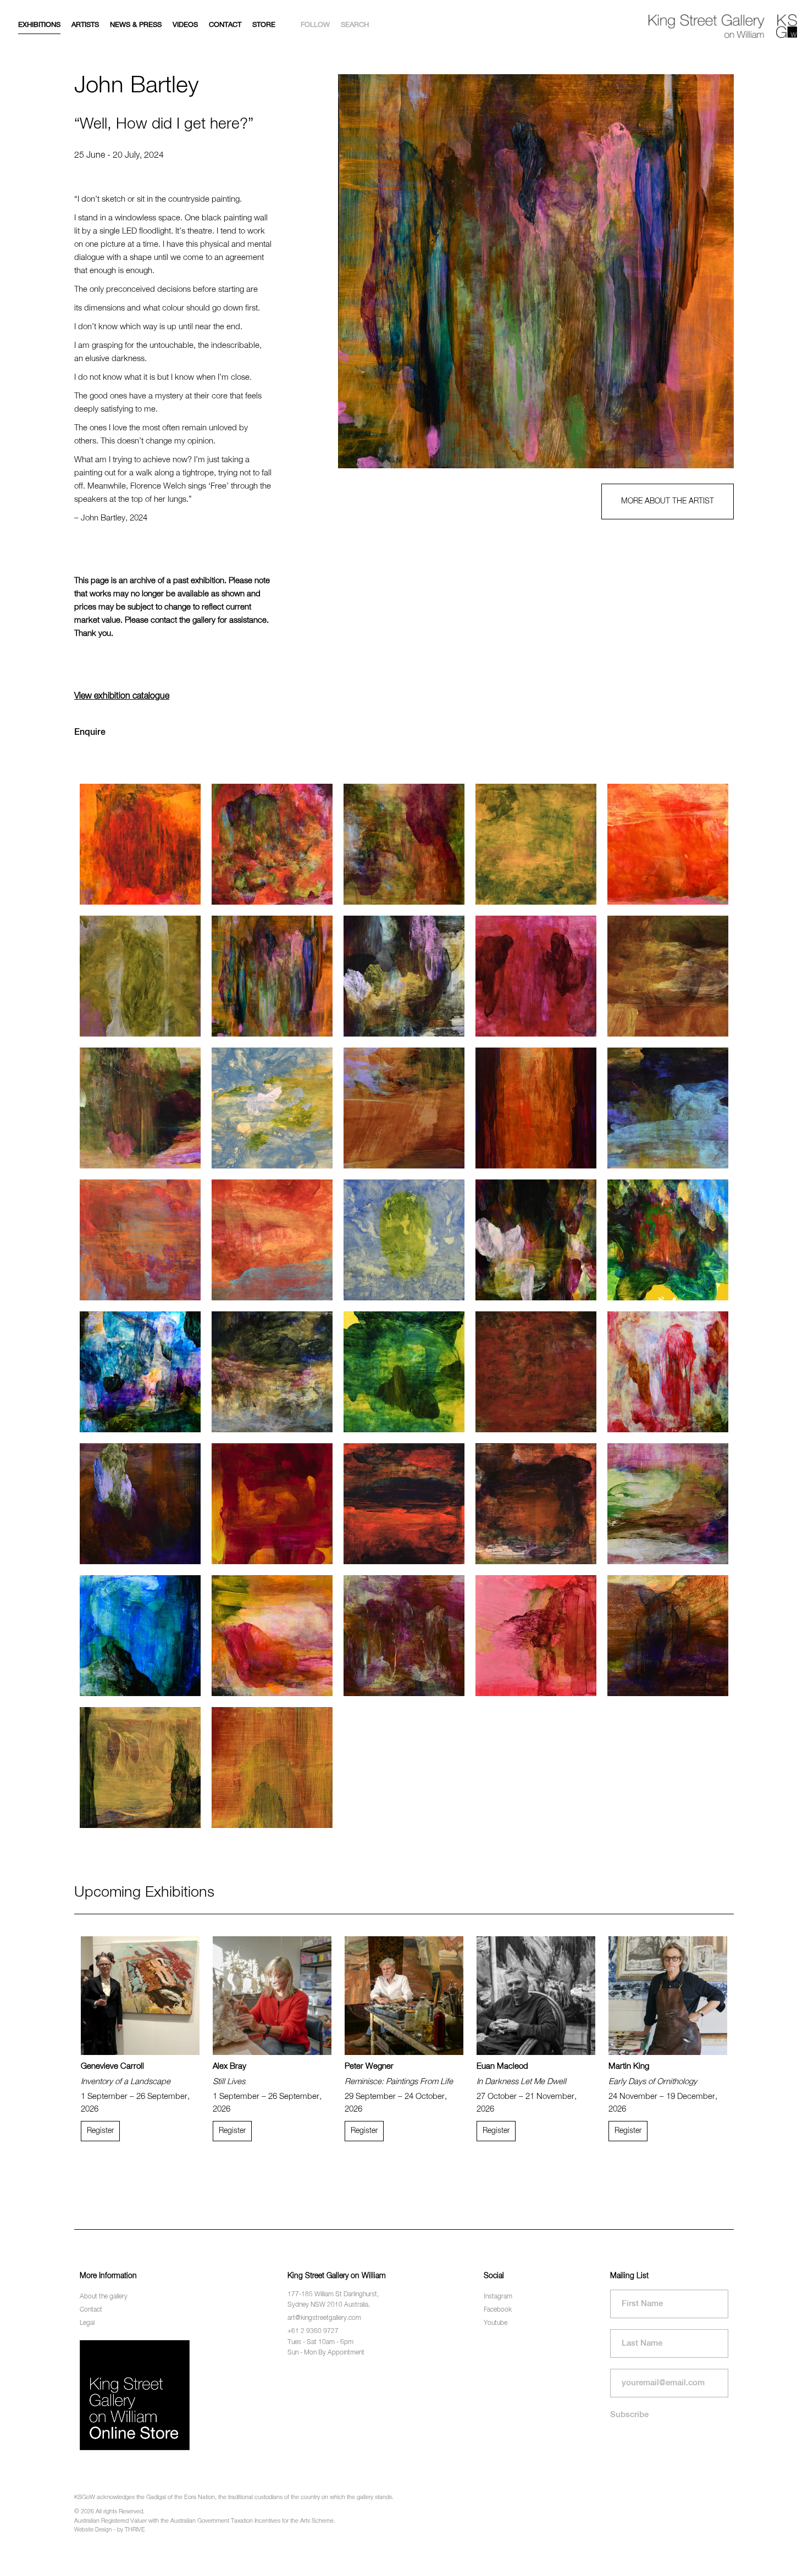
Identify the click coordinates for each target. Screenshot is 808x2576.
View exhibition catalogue (122, 696)
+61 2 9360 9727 (313, 2331)
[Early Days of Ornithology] (668, 1996)
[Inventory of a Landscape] (140, 1996)
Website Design (93, 2530)
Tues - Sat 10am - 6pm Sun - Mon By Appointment (326, 2348)
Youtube (496, 2323)
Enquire (90, 733)
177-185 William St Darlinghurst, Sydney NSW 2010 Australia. (333, 2300)
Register (100, 2131)
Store (264, 25)
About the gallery (104, 2297)
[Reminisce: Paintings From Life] (404, 1996)
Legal (87, 2323)
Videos (185, 25)
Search (355, 25)
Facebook (498, 2310)
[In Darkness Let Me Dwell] (536, 1996)
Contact (225, 25)
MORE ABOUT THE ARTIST (668, 501)
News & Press (136, 25)
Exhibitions (39, 25)
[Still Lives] (272, 1996)
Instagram (498, 2297)
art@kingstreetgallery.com (324, 2318)
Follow (315, 25)
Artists (85, 25)
